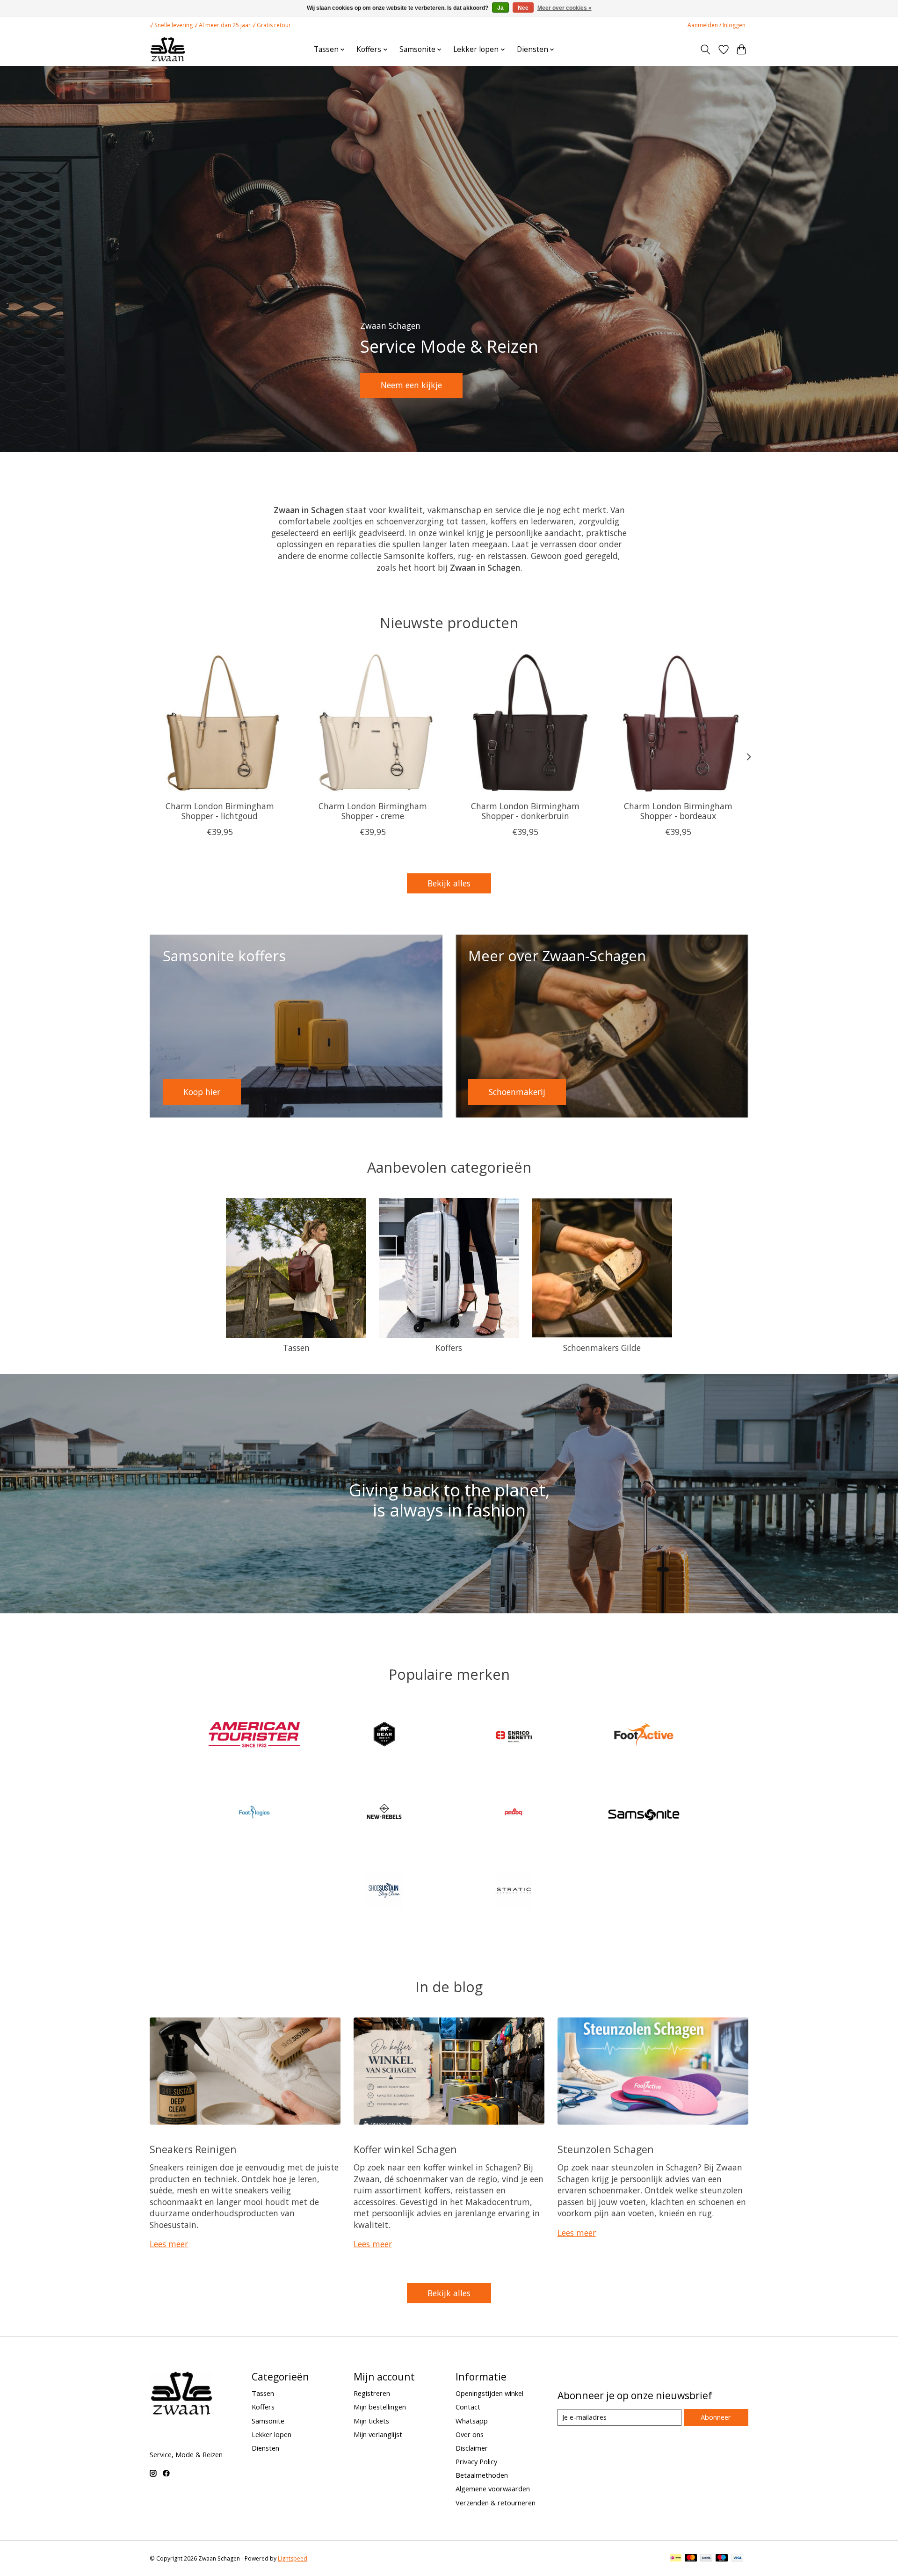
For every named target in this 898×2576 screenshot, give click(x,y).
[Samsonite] (644, 1814)
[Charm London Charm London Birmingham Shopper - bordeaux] (678, 723)
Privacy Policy (476, 2461)
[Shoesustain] (384, 1891)
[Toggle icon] (706, 50)
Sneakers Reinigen (193, 2149)
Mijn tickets (371, 2421)
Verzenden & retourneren (496, 2503)
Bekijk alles (449, 883)
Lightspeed (293, 2558)
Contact (468, 2407)
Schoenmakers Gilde (602, 1348)
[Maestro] (722, 2559)
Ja (500, 8)
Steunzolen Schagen (606, 2149)
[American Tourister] (254, 1736)
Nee (523, 8)
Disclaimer (472, 2448)
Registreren (372, 2393)
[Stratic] (514, 1891)
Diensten (265, 2448)
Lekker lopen (272, 2434)
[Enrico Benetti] (514, 1736)
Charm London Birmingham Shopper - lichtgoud (220, 811)
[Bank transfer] (706, 2559)
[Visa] (738, 2559)
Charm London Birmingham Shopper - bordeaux (678, 811)
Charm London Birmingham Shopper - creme (373, 811)
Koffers (449, 1348)
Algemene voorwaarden (493, 2489)
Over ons (470, 2434)
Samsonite (268, 2421)
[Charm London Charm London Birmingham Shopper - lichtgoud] (220, 723)
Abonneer (716, 2417)
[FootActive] (644, 1736)
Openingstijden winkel (489, 2393)
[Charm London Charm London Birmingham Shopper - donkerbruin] (525, 723)
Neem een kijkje (411, 385)
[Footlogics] (254, 1814)
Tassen (296, 1348)
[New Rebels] (384, 1814)
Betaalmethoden (482, 2475)
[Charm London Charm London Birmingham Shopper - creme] (373, 723)
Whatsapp (472, 2421)
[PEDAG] (514, 1814)
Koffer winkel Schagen (405, 2149)
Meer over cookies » (565, 8)
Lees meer (169, 2244)
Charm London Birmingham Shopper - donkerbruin (525, 811)
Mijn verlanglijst (378, 2434)
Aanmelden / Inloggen (717, 25)
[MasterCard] (691, 2559)
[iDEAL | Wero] (676, 2559)
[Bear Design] (384, 1736)
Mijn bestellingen (380, 2407)
